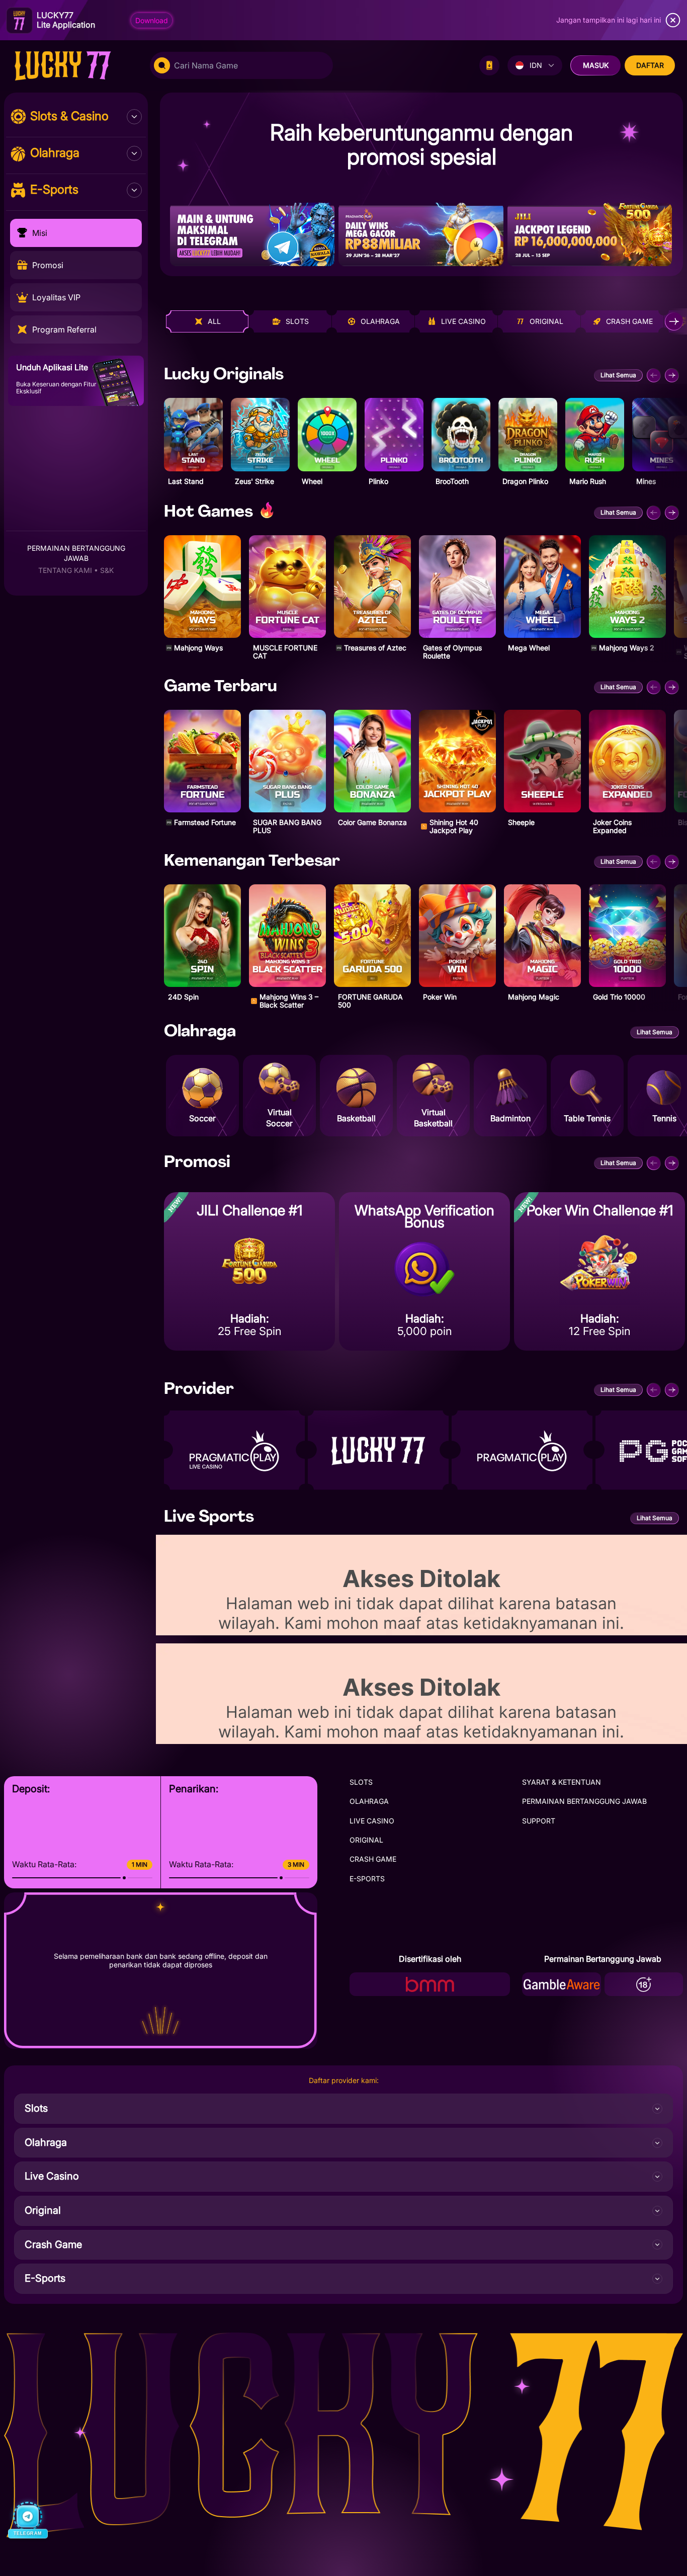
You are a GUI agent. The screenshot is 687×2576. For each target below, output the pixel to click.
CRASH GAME (373, 1859)
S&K (107, 570)
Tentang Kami (65, 570)
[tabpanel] (421, 689)
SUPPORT (539, 1821)
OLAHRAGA (369, 1801)
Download (152, 20)
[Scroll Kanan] (674, 321)
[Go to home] (73, 65)
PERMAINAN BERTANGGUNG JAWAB (584, 1801)
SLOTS (361, 1782)
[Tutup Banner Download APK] (673, 20)
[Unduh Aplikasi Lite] (489, 65)
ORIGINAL (366, 1840)
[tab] (207, 321)
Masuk (596, 65)
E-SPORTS (367, 1879)
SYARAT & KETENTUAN (562, 1782)
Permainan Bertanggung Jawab (76, 553)
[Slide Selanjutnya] (672, 375)
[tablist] (424, 321)
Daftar (650, 65)
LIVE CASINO (372, 1821)
